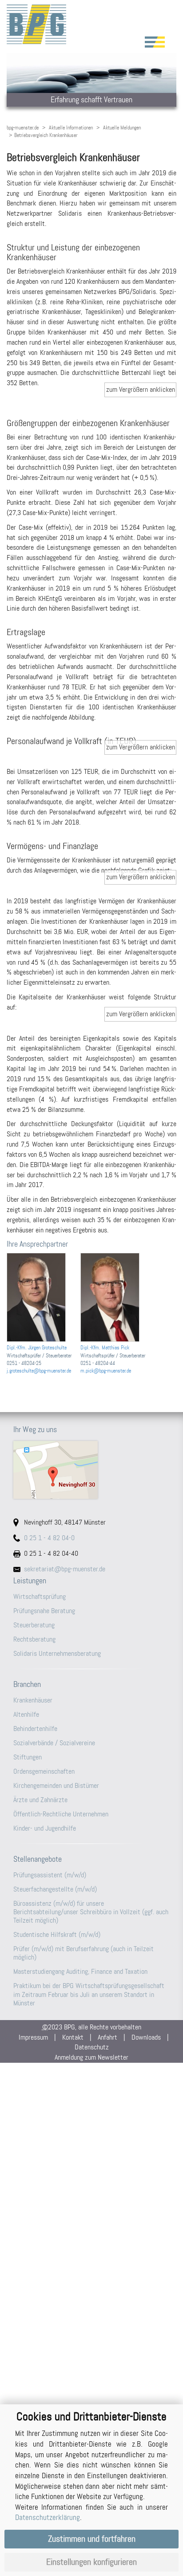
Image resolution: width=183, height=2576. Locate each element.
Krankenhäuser (33, 1700)
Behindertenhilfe (35, 1729)
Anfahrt (107, 2037)
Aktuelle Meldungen (122, 128)
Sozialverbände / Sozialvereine (54, 1743)
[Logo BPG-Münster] (91, 24)
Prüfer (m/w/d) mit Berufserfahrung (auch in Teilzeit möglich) (84, 1953)
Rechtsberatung (34, 1639)
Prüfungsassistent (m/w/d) (50, 1875)
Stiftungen (28, 1757)
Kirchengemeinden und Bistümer (56, 1785)
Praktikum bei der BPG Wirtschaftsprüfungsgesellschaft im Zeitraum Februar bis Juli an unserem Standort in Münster (89, 1994)
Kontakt (73, 2037)
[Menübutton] (155, 42)
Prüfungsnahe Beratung (44, 1611)
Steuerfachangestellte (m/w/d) (55, 1889)
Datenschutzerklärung (48, 2517)
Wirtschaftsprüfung (40, 1596)
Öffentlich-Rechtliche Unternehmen (61, 1814)
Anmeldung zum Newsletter (91, 2057)
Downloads (146, 2037)
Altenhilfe (26, 1714)
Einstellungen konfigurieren (91, 2562)
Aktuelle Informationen (71, 128)
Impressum (33, 2037)
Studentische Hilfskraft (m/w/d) (57, 1934)
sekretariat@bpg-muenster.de (65, 1569)
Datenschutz (92, 2047)
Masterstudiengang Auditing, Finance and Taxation (80, 1971)
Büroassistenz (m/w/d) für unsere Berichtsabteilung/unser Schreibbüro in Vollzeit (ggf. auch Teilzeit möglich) (91, 1912)
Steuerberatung (34, 1625)
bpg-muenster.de (23, 128)
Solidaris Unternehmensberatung (57, 1653)
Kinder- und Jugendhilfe (45, 1828)
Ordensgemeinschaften (44, 1771)
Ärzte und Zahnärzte (40, 1800)
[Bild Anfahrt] (91, 1470)
